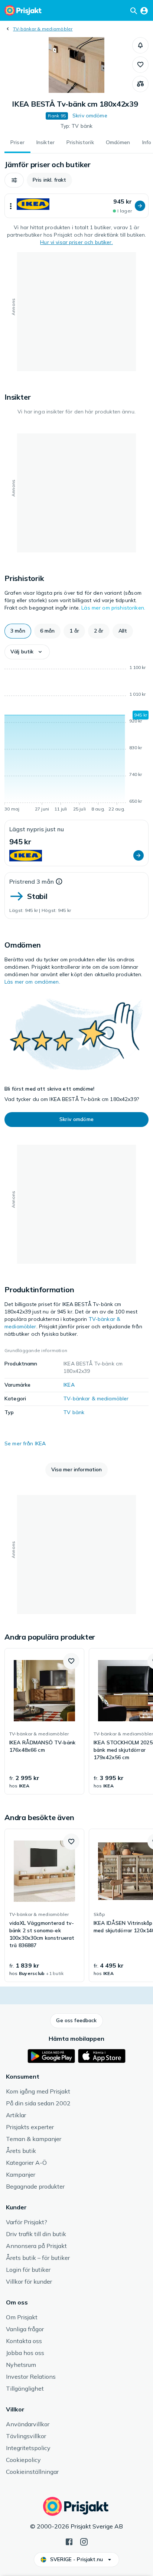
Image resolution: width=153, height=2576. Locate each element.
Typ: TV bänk (77, 126)
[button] (140, 45)
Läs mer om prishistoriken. (113, 608)
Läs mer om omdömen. (32, 982)
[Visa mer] (11, 206)
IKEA (69, 1385)
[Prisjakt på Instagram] (84, 2541)
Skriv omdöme (90, 116)
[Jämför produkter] (140, 84)
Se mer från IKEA (25, 1443)
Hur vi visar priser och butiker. (76, 242)
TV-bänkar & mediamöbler (43, 29)
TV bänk (74, 1412)
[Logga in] (144, 10)
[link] (44, 1721)
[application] (76, 740)
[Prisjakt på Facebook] (69, 2541)
